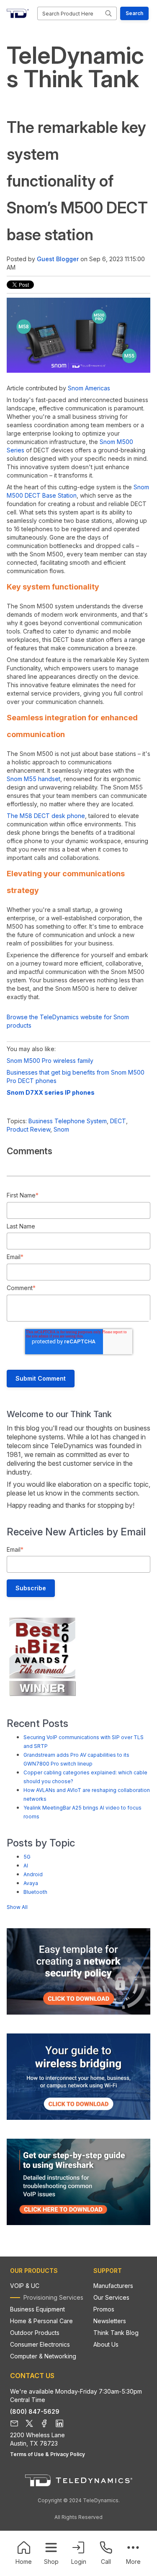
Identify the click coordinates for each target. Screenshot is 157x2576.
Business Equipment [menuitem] (37, 2309)
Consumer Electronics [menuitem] (40, 2344)
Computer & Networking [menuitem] (43, 2356)
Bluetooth (35, 1892)
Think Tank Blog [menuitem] (116, 2333)
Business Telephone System (68, 1121)
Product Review (28, 1129)
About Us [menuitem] (106, 2344)
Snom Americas (89, 388)
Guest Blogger (58, 259)
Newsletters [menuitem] (110, 2321)
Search (134, 13)
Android (33, 1874)
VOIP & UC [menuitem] (25, 2286)
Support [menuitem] (108, 2271)
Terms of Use (27, 2454)
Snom (61, 1129)
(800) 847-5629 (35, 2411)
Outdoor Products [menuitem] (35, 2333)
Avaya (31, 1883)
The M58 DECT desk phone (46, 816)
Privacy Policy (68, 2454)
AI (26, 1866)
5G (27, 1857)
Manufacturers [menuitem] (113, 2286)
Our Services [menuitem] (111, 2297)
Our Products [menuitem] (34, 2271)
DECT (118, 1121)
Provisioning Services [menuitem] (53, 2297)
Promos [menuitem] (104, 2309)
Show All (17, 1907)
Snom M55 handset (33, 779)
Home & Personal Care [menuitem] (41, 2321)
